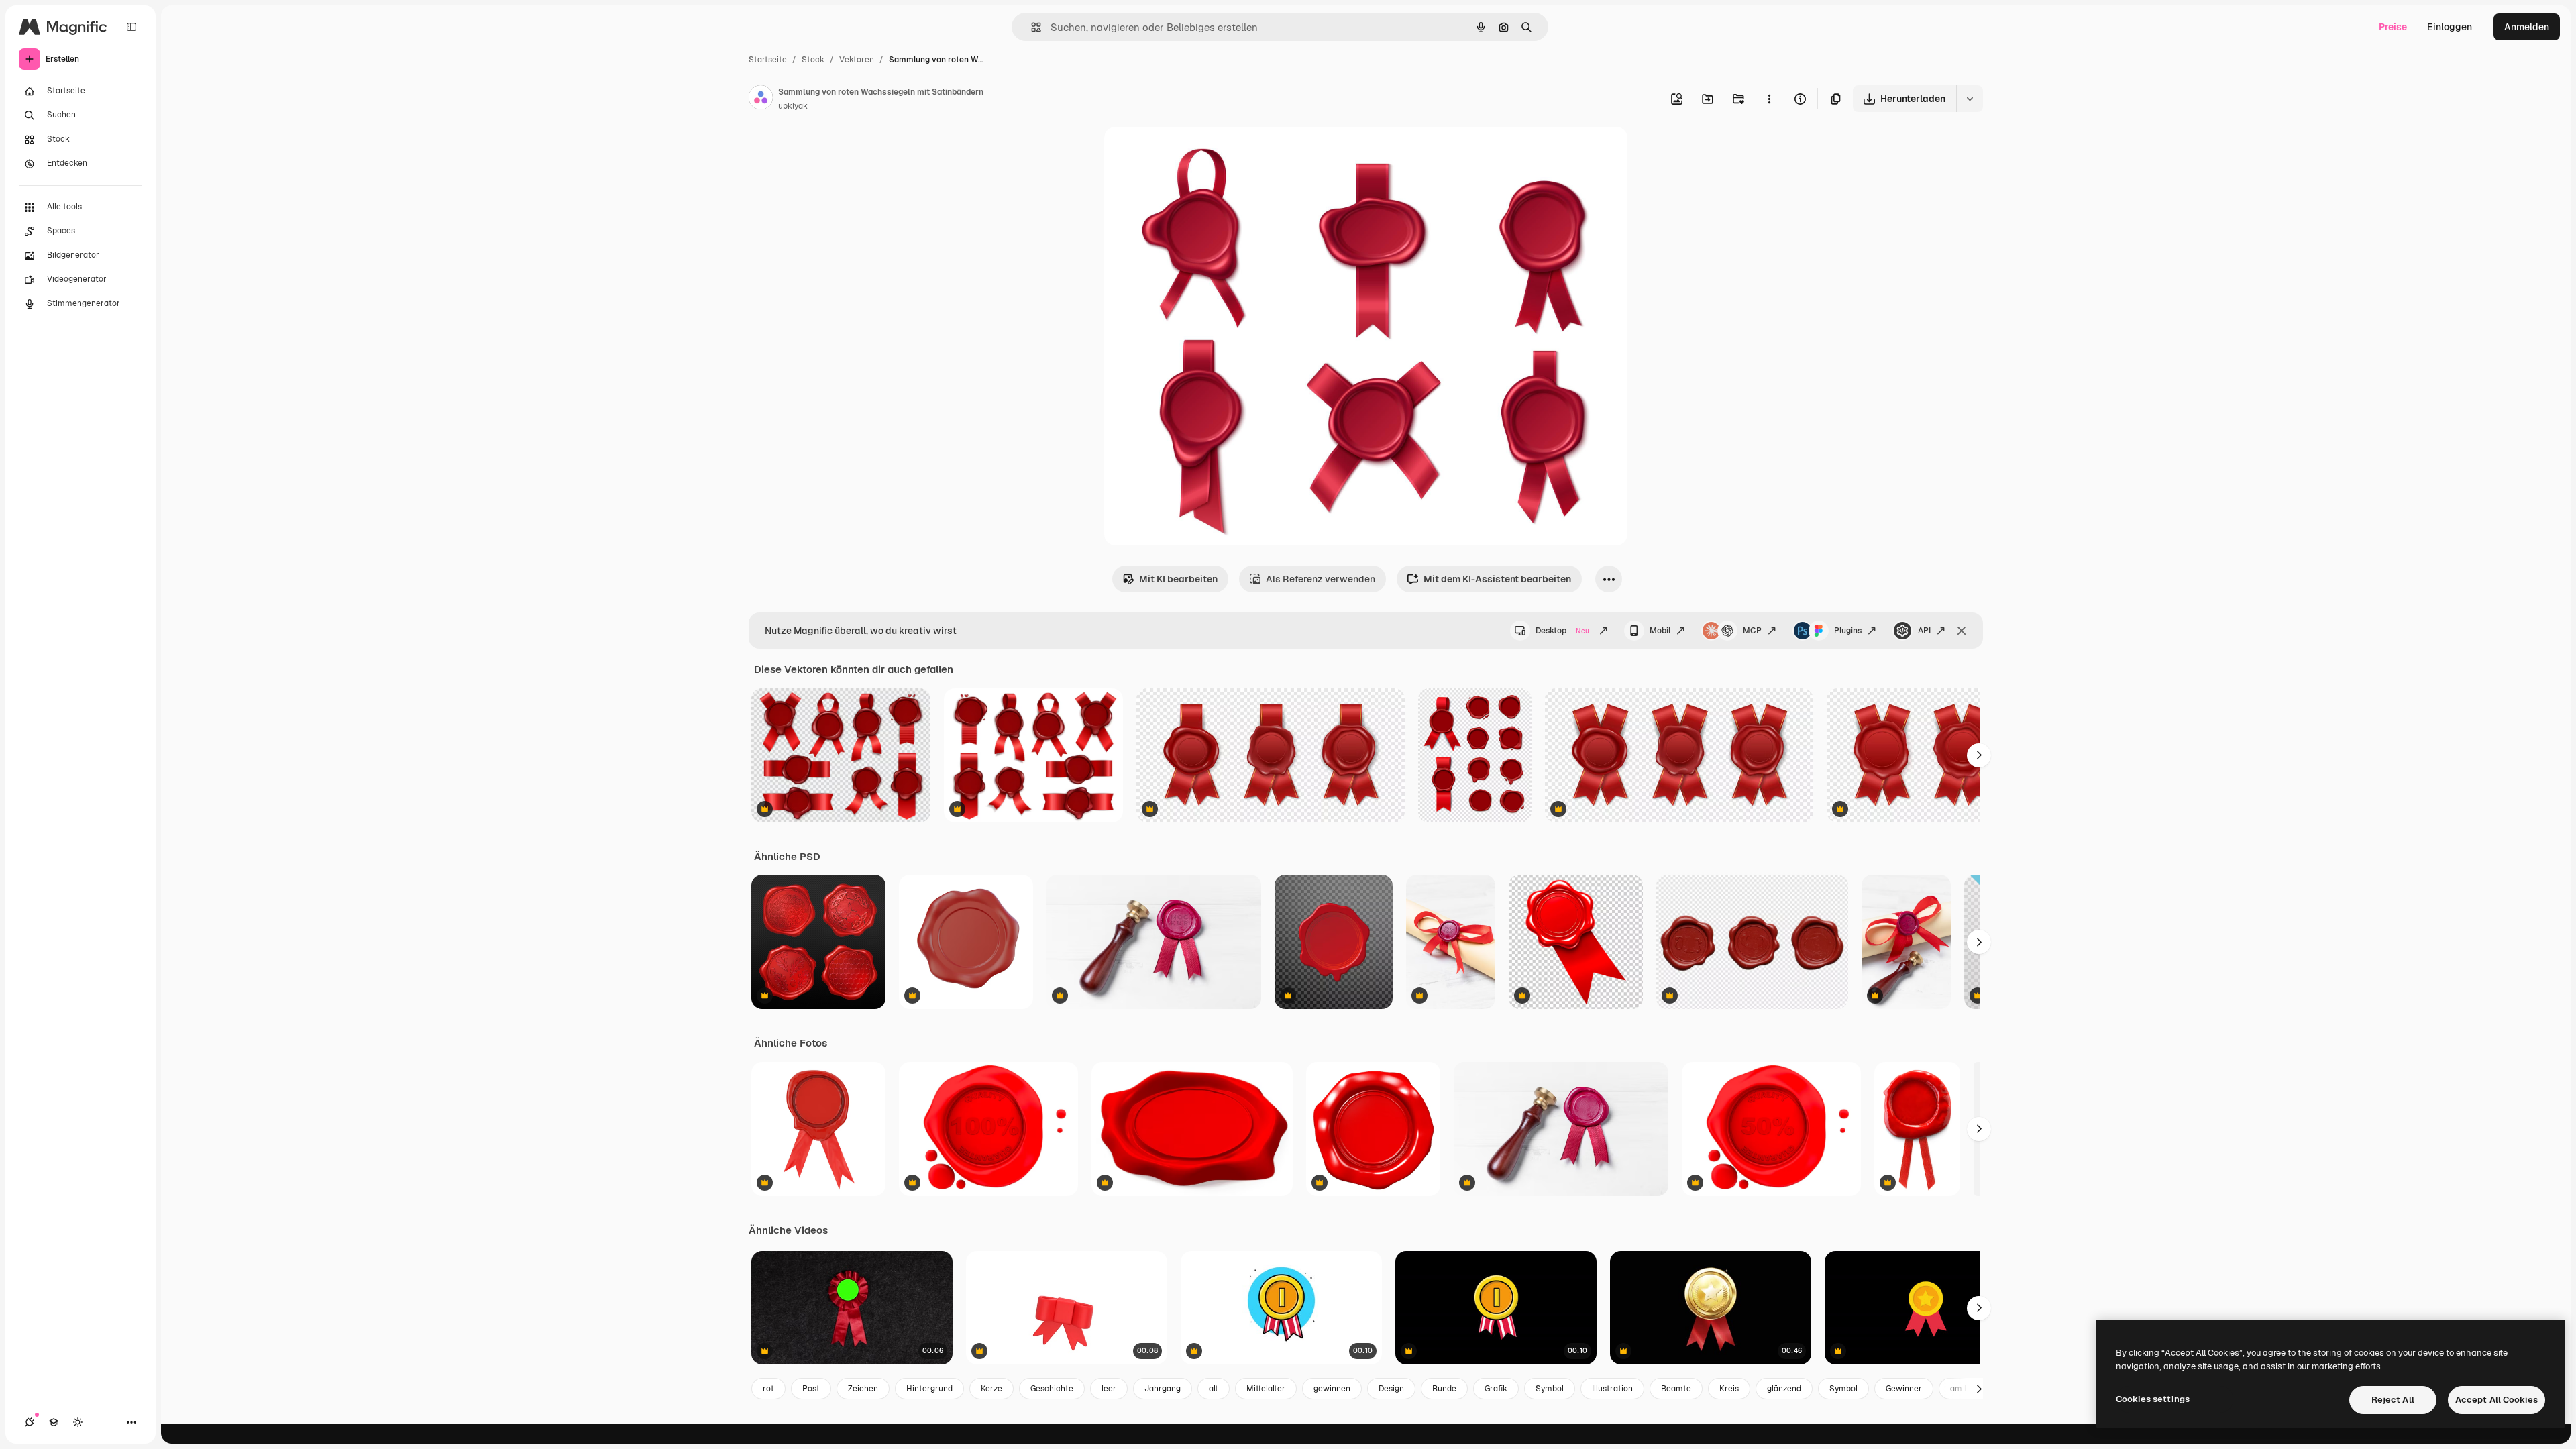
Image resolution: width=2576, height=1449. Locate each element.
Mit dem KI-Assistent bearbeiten (1497, 579)
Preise (2393, 27)
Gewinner (1904, 1389)
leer (1109, 1389)
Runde (1444, 1389)
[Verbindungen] (30, 1422)
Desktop (1562, 631)
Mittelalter (1266, 1389)
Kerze (991, 1389)
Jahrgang (1163, 1389)
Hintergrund (929, 1389)
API (1924, 631)
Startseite (768, 60)
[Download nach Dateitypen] (1970, 99)
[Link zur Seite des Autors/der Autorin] (761, 99)
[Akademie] (54, 1422)
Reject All (2393, 1400)
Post (811, 1389)
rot (768, 1389)
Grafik (1496, 1389)
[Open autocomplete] (1031, 27)
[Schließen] (1962, 631)
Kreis (1729, 1389)
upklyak (793, 106)
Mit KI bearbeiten (1178, 579)
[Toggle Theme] (78, 1422)
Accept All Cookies (2497, 1400)
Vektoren (857, 60)
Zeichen (863, 1389)
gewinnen (1332, 1389)
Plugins (1848, 631)
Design (1391, 1389)
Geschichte (1052, 1389)
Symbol (1550, 1389)
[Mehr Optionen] (1769, 99)
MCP (1752, 631)
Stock (813, 60)
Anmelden (2527, 27)
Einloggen (2450, 27)
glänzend (1784, 1389)
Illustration (1612, 1389)
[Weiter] (1979, 755)
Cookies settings (2153, 1399)
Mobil (1660, 631)
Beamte (1676, 1389)
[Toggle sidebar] (131, 27)
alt (1214, 1389)
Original (1190, 153)
